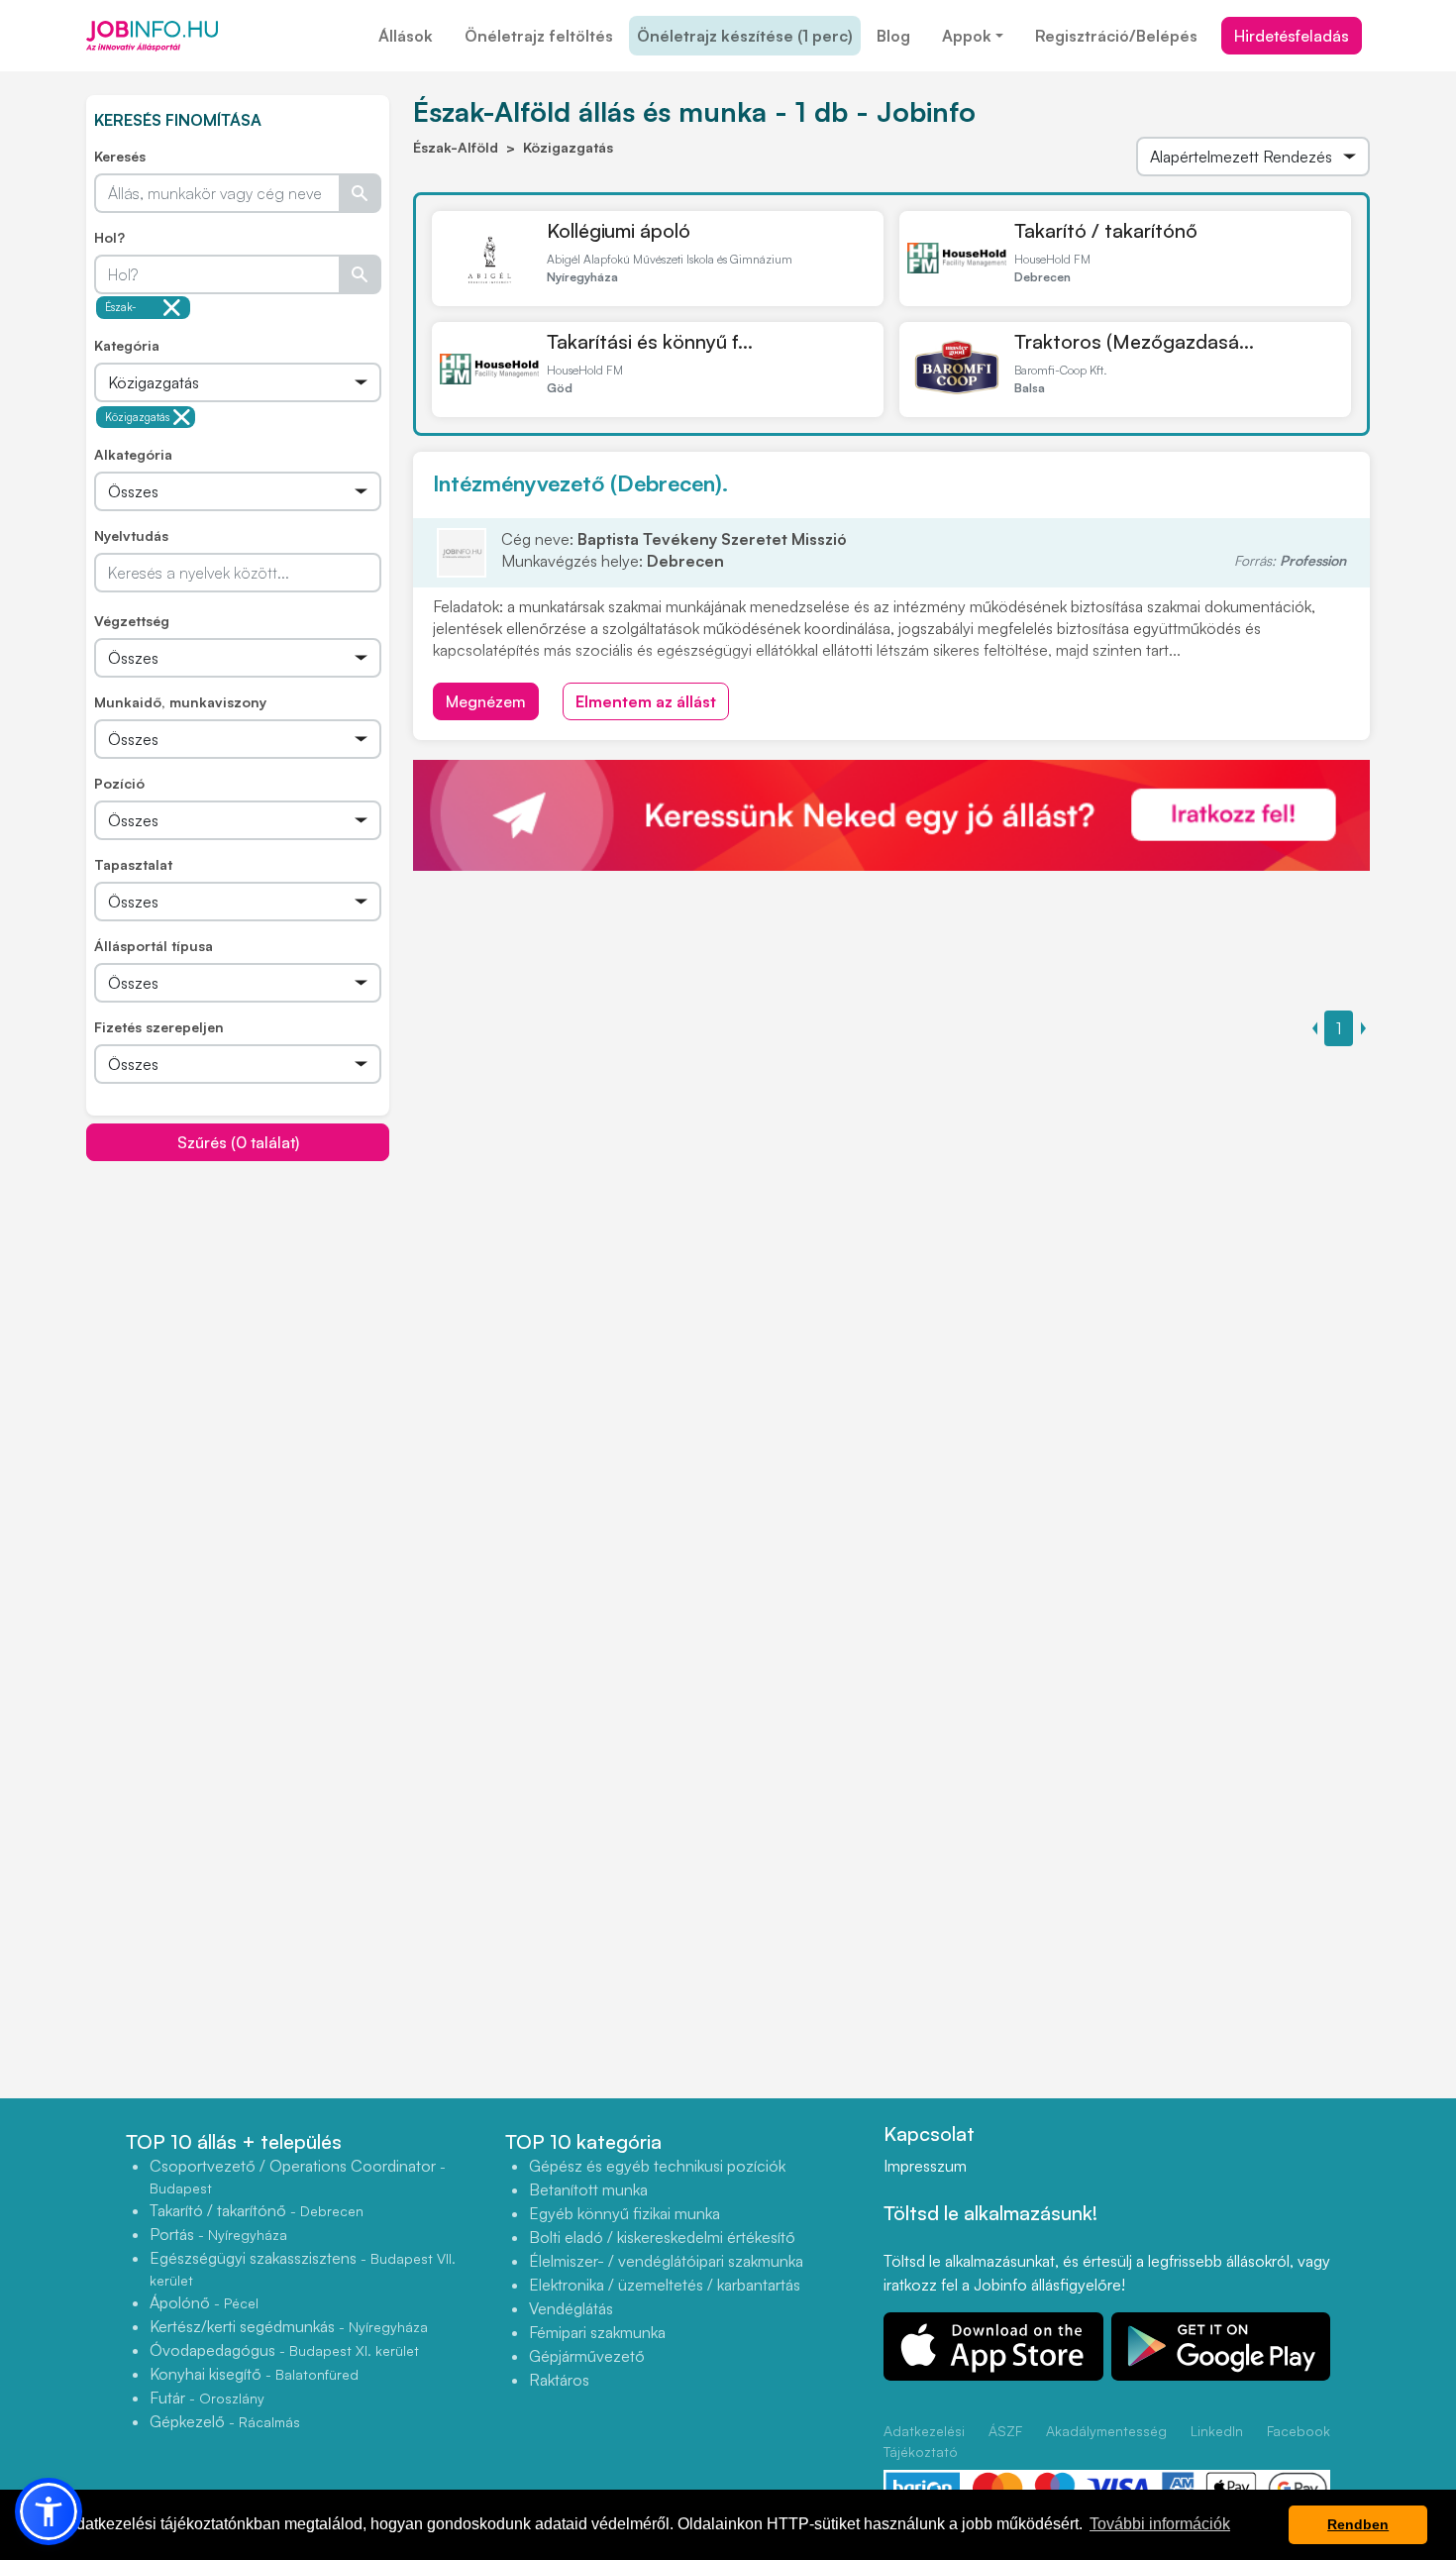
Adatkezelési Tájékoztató (924, 2441)
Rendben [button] (1358, 2524)
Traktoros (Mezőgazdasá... (1134, 341)
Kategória (127, 345)
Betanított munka (588, 2189)
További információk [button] (1160, 2524)
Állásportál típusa (154, 946)
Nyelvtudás (131, 535)
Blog (893, 36)
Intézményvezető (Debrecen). (580, 483)
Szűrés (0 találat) (238, 1142)
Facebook (1299, 2431)
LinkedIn (1217, 2431)
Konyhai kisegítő (254, 2374)
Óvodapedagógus (284, 2350)
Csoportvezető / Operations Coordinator (298, 2176)
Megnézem (486, 701)
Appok (967, 36)
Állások (406, 36)
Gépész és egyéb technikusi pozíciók (657, 2166)
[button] (49, 2511)
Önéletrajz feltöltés (539, 36)
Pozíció (119, 783)
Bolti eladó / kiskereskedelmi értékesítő (662, 2237)
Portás (218, 2234)
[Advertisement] (238, 1301)
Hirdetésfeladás (1292, 36)
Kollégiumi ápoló (619, 230)
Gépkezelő (225, 2421)
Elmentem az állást (646, 701)
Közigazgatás (137, 417)
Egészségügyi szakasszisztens (303, 2268)
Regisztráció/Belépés (1116, 36)
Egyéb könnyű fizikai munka (624, 2213)
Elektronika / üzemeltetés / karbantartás (665, 2285)
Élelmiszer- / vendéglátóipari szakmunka (666, 2261)
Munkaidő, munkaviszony (180, 702)
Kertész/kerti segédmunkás (289, 2326)
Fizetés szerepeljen (159, 1027)
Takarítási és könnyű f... (650, 341)
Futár (207, 2398)
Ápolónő (204, 2302)
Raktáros (559, 2380)
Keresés (120, 156)
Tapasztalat (133, 864)
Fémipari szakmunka (597, 2332)
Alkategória (133, 454)
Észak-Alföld (121, 310)
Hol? (109, 237)
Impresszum (925, 2166)
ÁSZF (1005, 2431)
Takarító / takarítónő (1106, 230)
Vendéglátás (571, 2308)
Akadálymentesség (1106, 2431)
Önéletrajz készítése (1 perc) (745, 36)
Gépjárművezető (587, 2356)
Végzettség (132, 621)
